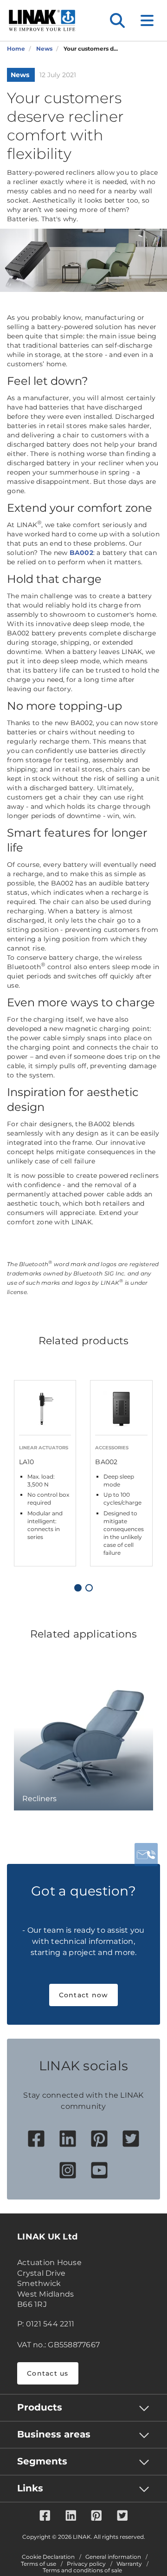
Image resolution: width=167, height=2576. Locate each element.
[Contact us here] (146, 1855)
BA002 (81, 553)
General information (113, 2557)
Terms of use (39, 2564)
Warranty (129, 2564)
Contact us (48, 2373)
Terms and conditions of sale (82, 2570)
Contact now (84, 1995)
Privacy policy (86, 2564)
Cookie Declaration (48, 2557)
